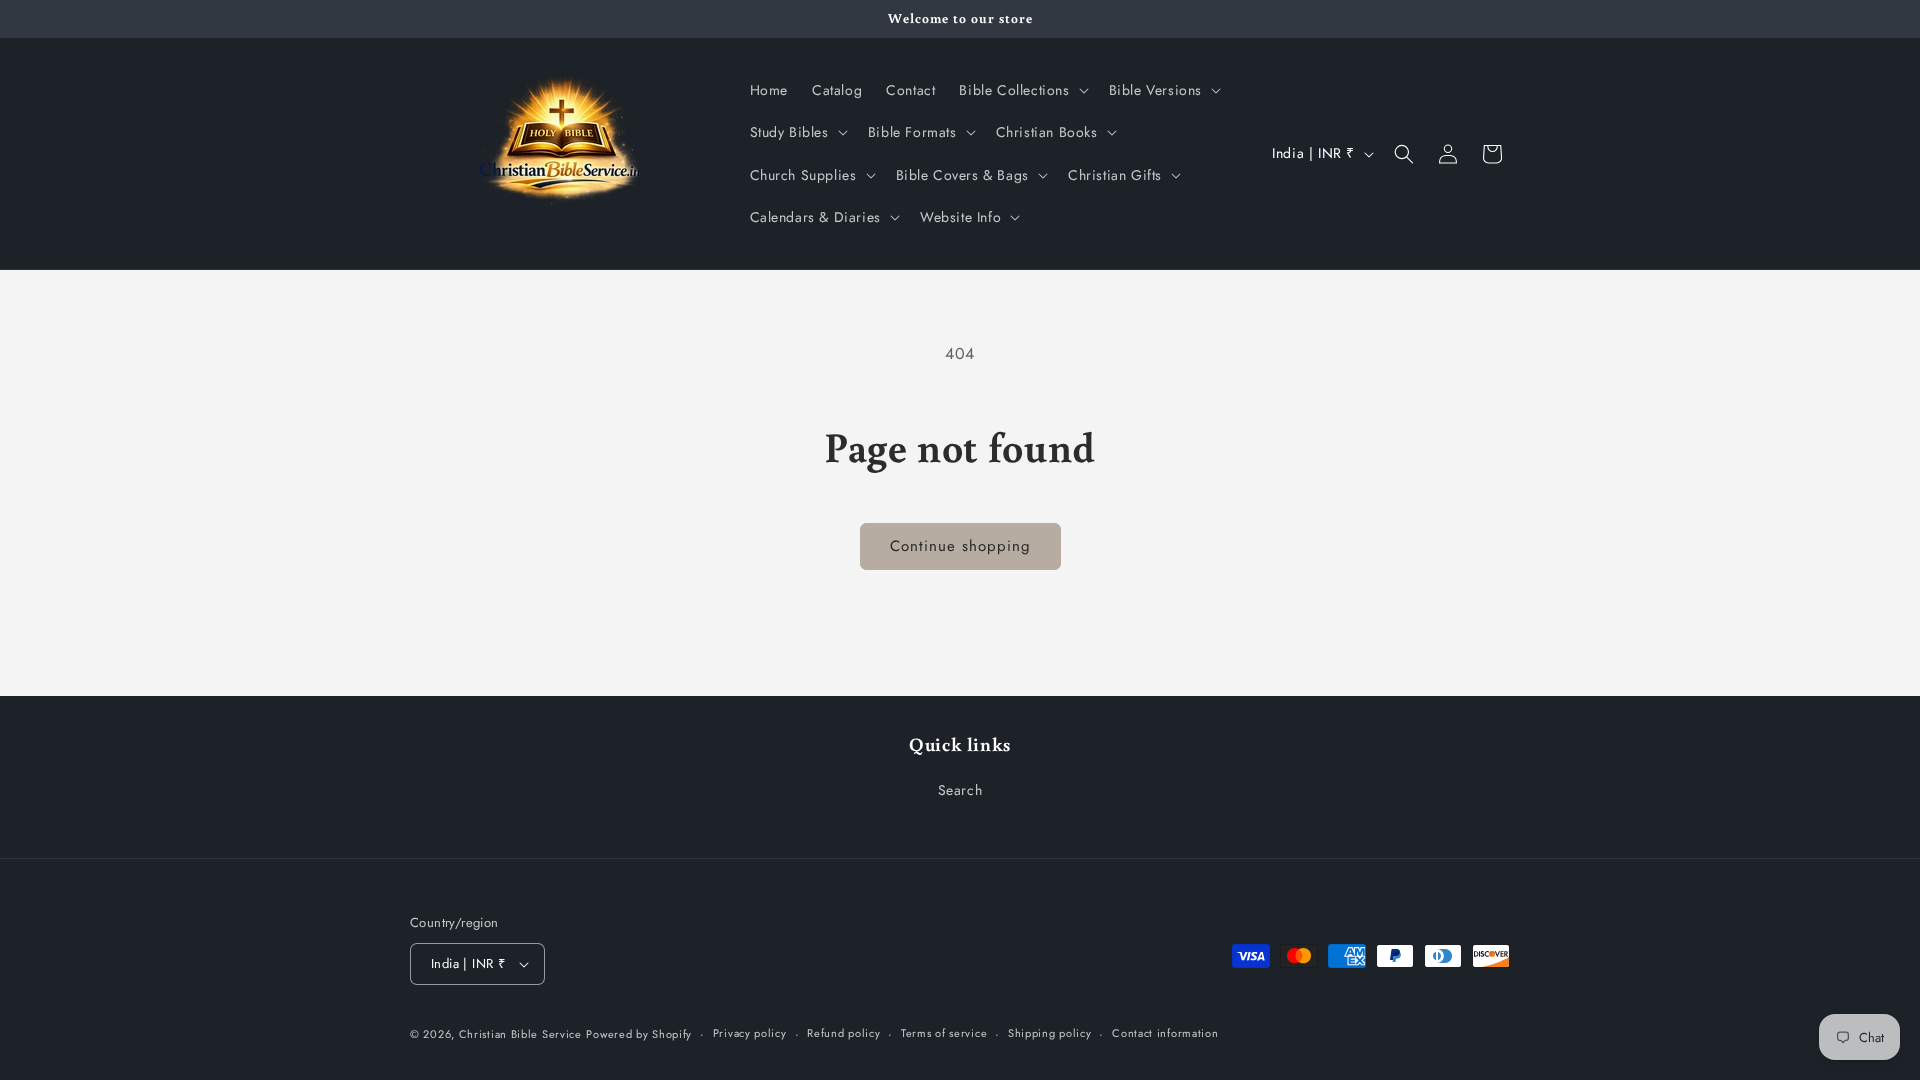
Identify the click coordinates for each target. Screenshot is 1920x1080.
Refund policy (843, 1033)
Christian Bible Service (520, 1034)
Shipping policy (1050, 1033)
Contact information (1165, 1033)
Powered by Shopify (639, 1034)
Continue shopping (960, 546)
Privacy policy (750, 1033)
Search (960, 790)
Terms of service (944, 1033)
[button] (1021, 90)
